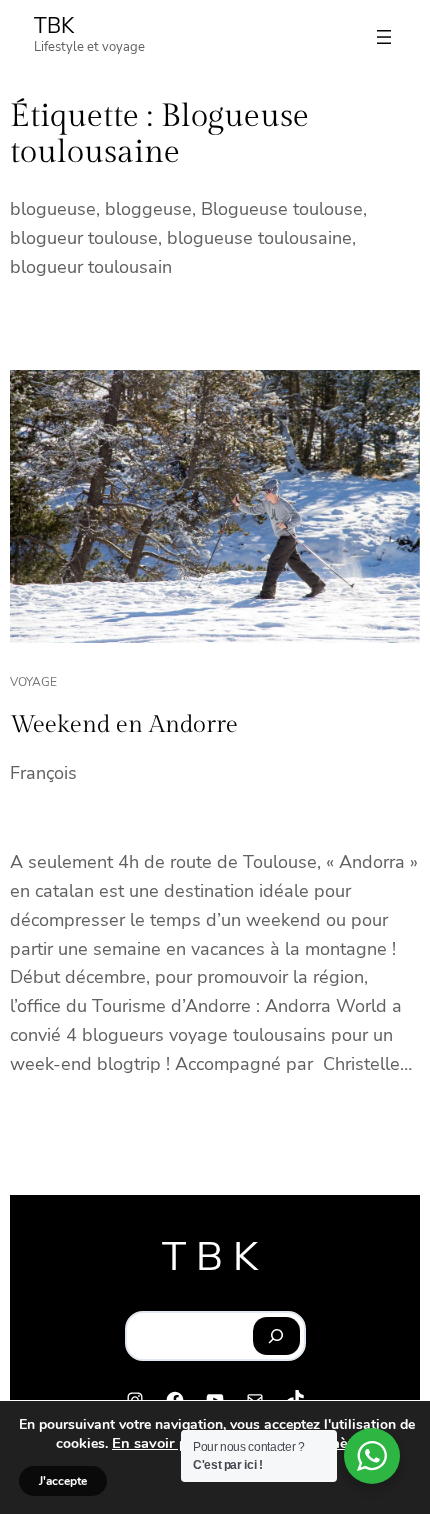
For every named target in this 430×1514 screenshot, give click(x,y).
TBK (54, 26)
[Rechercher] (276, 1336)
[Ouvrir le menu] (384, 37)
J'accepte (63, 1481)
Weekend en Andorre (124, 725)
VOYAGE (33, 682)
